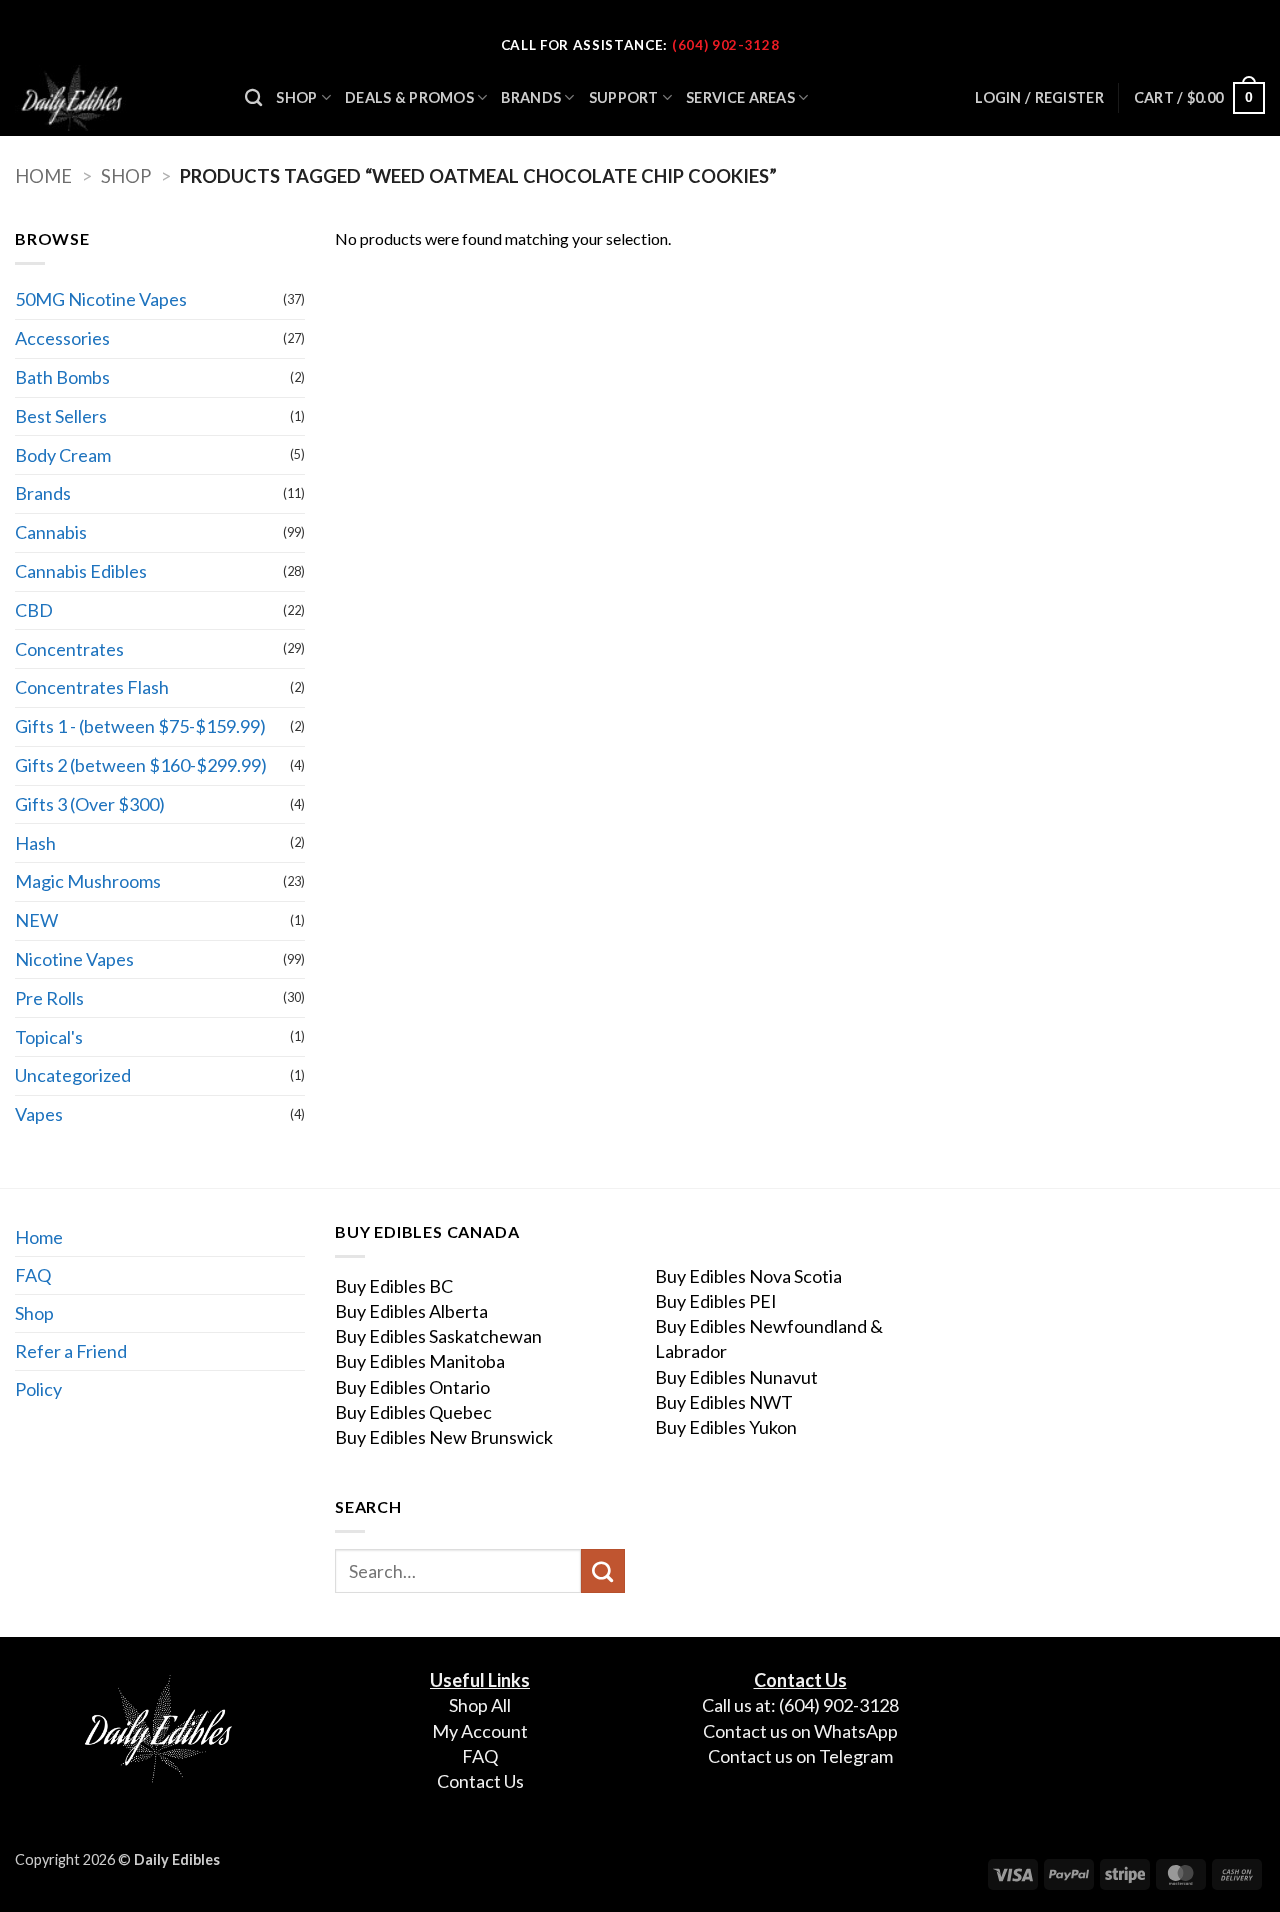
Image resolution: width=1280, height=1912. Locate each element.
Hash (35, 843)
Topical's (49, 1037)
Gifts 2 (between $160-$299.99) (141, 765)
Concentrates (69, 649)
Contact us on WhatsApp (800, 1731)
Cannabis (51, 532)
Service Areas (740, 97)
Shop (296, 97)
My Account (480, 1731)
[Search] (253, 98)
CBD (34, 610)
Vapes (39, 1114)
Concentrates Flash (92, 687)
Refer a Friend (71, 1351)
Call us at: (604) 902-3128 (800, 1705)
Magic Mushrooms (88, 881)
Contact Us (480, 1781)
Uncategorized (73, 1075)
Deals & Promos (409, 97)
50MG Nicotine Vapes (101, 299)
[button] (1199, 98)
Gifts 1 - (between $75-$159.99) (140, 726)
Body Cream (63, 455)
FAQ (33, 1275)
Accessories (62, 338)
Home (43, 176)
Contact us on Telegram (800, 1756)
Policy (38, 1389)
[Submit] (603, 1571)
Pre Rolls (49, 998)
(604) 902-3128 (725, 45)
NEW (36, 920)
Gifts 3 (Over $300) (90, 804)
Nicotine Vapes (74, 959)
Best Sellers (61, 416)
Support (624, 97)
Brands (531, 97)
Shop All (480, 1705)
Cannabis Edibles (81, 571)
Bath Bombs (62, 377)
